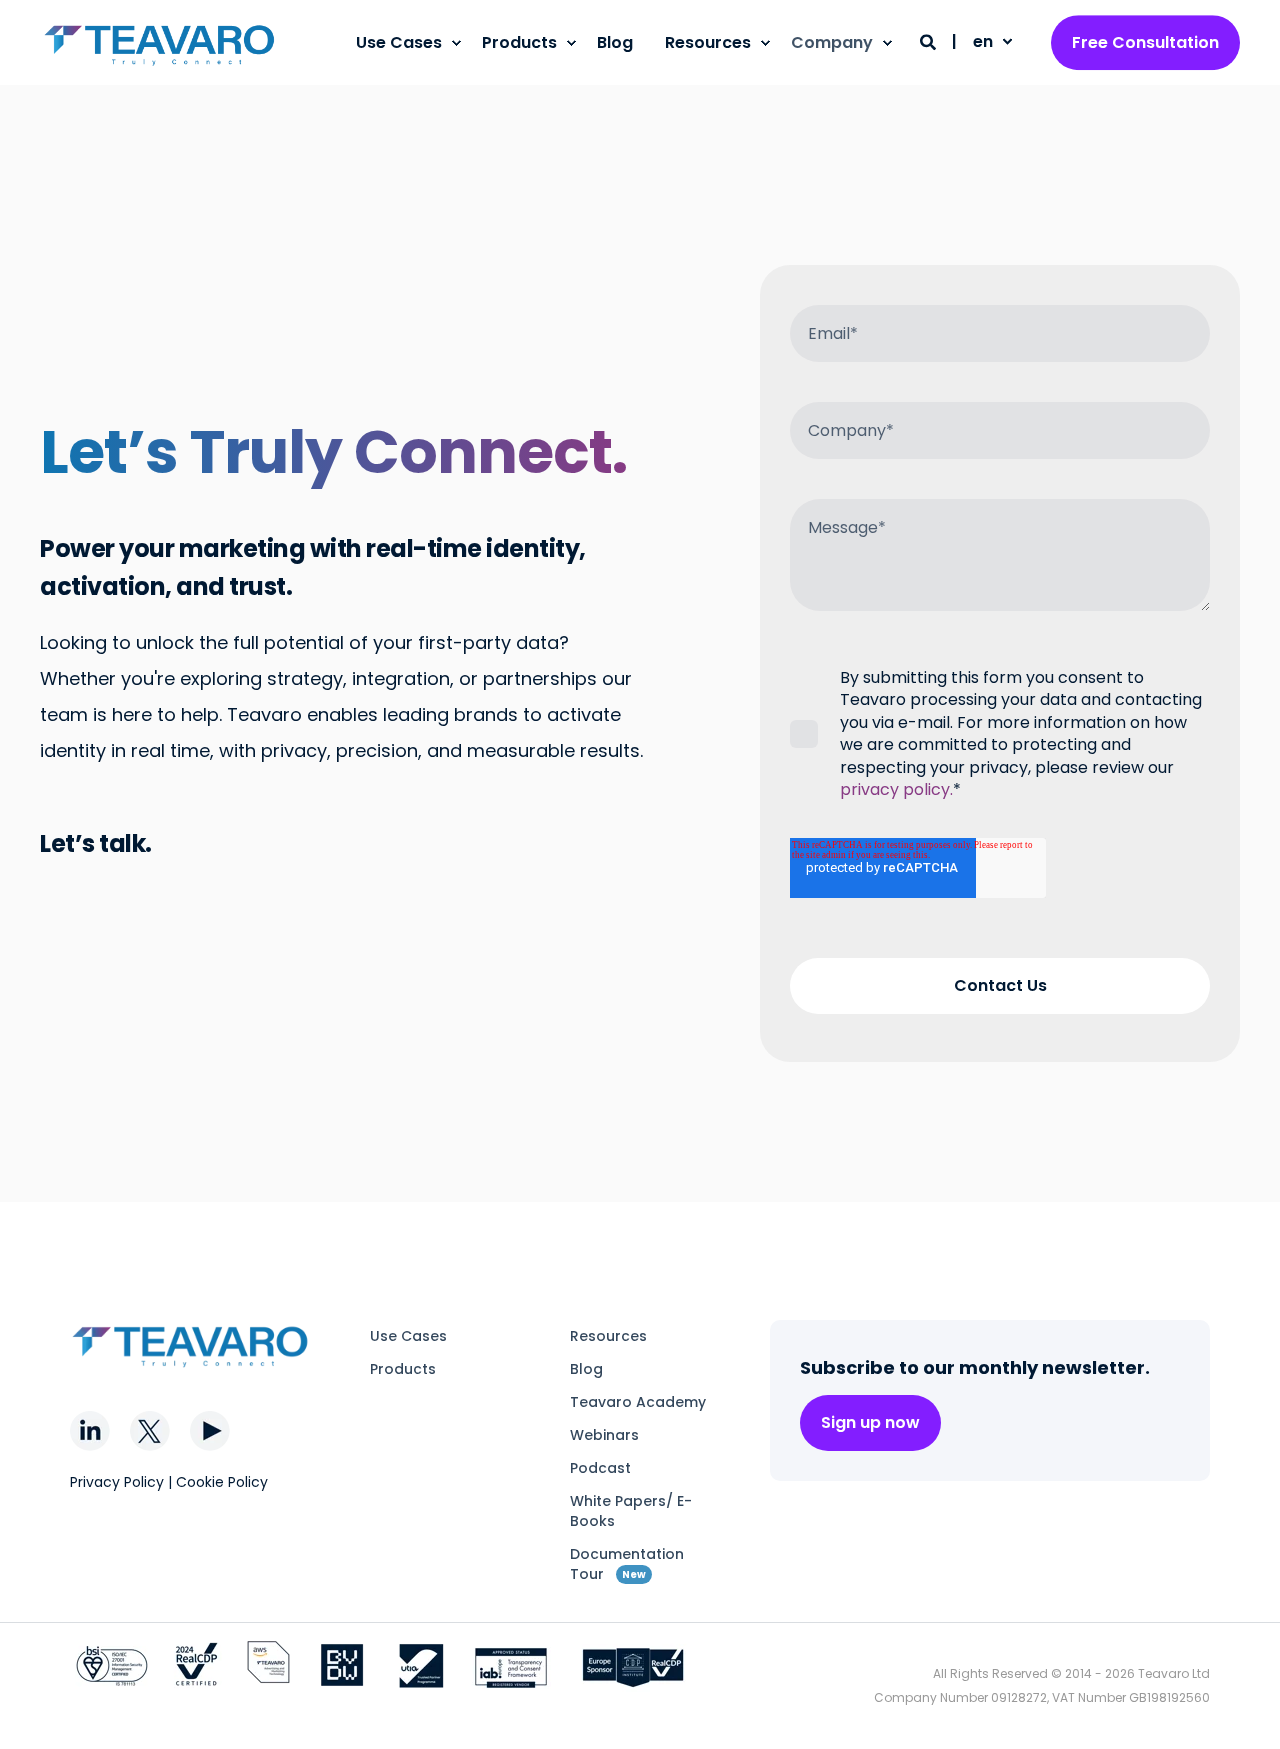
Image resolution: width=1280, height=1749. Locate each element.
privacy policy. (896, 789)
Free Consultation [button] (1145, 42)
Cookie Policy (222, 1482)
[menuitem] (456, 43)
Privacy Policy (117, 1482)
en (983, 41)
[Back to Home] (160, 42)
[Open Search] (930, 41)
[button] (1240, 1709)
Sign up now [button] (870, 1422)
